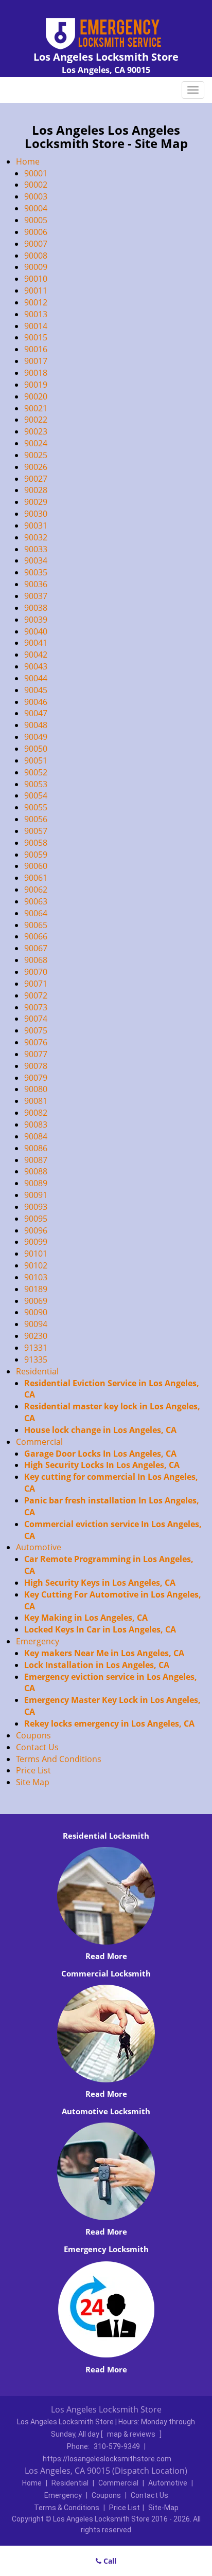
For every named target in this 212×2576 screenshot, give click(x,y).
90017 (36, 361)
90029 (36, 502)
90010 (36, 279)
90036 (36, 584)
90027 (36, 479)
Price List (33, 1770)
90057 (36, 831)
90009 (36, 267)
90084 (36, 1136)
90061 (36, 878)
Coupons (33, 1735)
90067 (36, 948)
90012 (36, 302)
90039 (36, 620)
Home (28, 161)
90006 (36, 232)
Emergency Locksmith (106, 2249)
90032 (36, 537)
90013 (36, 314)
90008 (36, 256)
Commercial (39, 1442)
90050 (36, 749)
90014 (36, 326)
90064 (36, 913)
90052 (36, 772)
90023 (36, 431)
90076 (36, 1042)
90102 (36, 1265)
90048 (36, 725)
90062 (36, 890)
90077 (36, 1054)
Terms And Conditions (59, 1759)
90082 (36, 1113)
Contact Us (37, 1747)
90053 (36, 784)
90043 (36, 666)
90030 (36, 514)
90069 (36, 1301)
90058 (36, 843)
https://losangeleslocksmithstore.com (107, 2459)
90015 (36, 337)
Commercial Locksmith (106, 1973)
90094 (36, 1324)
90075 (36, 1030)
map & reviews (132, 2434)
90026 (36, 467)
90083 (36, 1124)
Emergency (38, 1641)
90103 (36, 1277)
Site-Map (163, 2508)
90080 (36, 1089)
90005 (36, 220)
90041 (36, 643)
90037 (36, 596)
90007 (36, 244)
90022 (36, 420)
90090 (36, 1312)
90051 (36, 760)
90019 (36, 385)
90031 (36, 525)
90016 (36, 349)
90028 (36, 490)
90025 (36, 455)
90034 (36, 560)
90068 (36, 960)
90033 (36, 549)
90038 (36, 608)
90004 (36, 208)
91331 (36, 1348)
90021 (36, 408)
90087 (36, 1160)
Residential (37, 1371)
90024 (36, 443)
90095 (36, 1219)
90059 (36, 855)
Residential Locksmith (106, 1836)
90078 (36, 1066)
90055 (36, 807)
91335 (36, 1359)
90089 (36, 1183)
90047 (36, 713)
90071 (36, 984)
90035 (36, 572)
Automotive (39, 1547)
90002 (36, 185)
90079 (36, 1078)
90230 (36, 1336)
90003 (36, 196)
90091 (36, 1195)
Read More (106, 1956)
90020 (36, 396)
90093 (36, 1207)
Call (109, 2561)
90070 (36, 972)
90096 (36, 1230)
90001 (36, 173)
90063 (36, 901)
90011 (36, 291)
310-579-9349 (117, 2446)
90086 (36, 1148)
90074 (36, 1019)
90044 (36, 678)
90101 (36, 1254)
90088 (36, 1171)
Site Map (33, 1782)
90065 (36, 925)
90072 (36, 995)
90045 (36, 690)
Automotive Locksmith (106, 2111)
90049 (36, 737)
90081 (36, 1101)
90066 (36, 936)
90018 (36, 373)
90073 (36, 1007)
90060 (36, 866)
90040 (36, 631)
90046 (36, 702)
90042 (36, 655)
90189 (36, 1289)
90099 (36, 1242)
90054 (36, 795)
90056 (36, 819)
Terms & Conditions (67, 2508)
